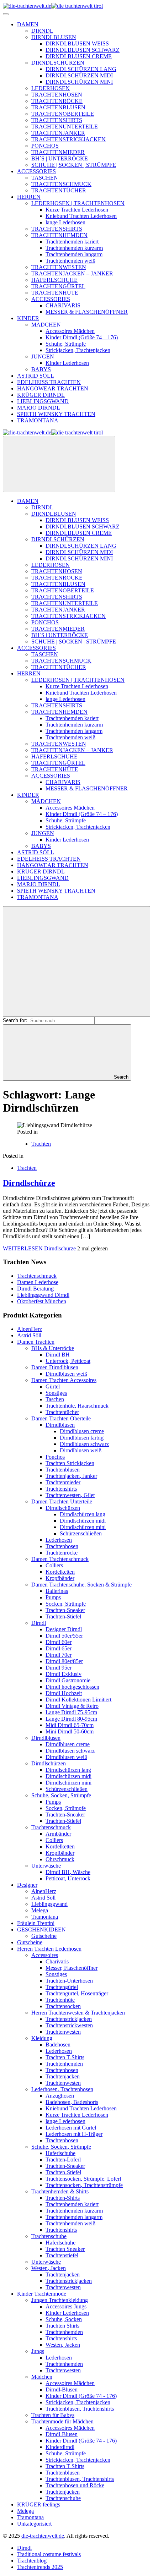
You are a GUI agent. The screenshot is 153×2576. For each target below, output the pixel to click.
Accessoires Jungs (66, 2306)
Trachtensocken (63, 2006)
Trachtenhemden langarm (74, 2217)
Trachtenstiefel (62, 2255)
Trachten (41, 1144)
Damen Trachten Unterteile (62, 1501)
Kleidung (42, 2038)
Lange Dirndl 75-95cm (71, 1712)
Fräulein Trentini (36, 1923)
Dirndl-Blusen (62, 2389)
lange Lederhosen (65, 2121)
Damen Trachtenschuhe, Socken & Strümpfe (81, 1585)
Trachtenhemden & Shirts (60, 2191)
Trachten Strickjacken (70, 1463)
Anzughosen (60, 2096)
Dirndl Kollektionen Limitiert (78, 1700)
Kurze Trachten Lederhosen (77, 2115)
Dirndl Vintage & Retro (72, 1706)
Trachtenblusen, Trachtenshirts (80, 2409)
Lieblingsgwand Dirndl (43, 1295)
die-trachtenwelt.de (43, 2536)
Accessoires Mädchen (70, 2383)
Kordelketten (60, 1572)
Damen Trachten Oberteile (61, 1418)
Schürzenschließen (81, 1533)
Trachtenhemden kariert (72, 2204)
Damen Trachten (36, 1342)
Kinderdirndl (60, 2447)
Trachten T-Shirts (65, 2057)
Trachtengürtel (62, 1987)
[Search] (76, 961)
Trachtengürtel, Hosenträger (77, 1993)
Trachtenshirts (61, 1489)
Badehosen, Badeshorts (72, 2102)
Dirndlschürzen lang (83, 1514)
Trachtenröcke (62, 1553)
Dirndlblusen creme (82, 1431)
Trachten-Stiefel (63, 1616)
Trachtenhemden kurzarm (74, 2211)
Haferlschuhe (60, 2153)
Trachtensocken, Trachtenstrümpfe (84, 2185)
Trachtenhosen (62, 1546)
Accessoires (45, 1955)
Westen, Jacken (49, 2268)
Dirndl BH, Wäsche (68, 1872)
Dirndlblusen (60, 1425)
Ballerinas (57, 1591)
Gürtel (53, 1386)
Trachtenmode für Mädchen (62, 2421)
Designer (27, 1885)
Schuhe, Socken (64, 2319)
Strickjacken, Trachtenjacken (78, 2402)
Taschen (55, 1399)
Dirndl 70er (59, 1655)
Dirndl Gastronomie (68, 1680)
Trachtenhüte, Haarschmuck (77, 1406)
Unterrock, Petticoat (68, 1361)
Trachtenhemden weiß (70, 2223)
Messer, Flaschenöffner (72, 1968)
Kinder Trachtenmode (42, 2294)
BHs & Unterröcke (53, 1348)
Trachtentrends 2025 (40, 2567)
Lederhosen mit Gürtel (71, 2128)
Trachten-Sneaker (65, 1610)
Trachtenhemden (64, 2064)
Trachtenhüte (60, 2000)
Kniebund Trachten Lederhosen (81, 2108)
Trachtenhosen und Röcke (75, 2485)
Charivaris (57, 1961)
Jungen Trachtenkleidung (60, 2300)
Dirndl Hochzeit (64, 1693)
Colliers (54, 1565)
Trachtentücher (62, 1412)
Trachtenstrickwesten (69, 2025)
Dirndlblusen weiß (66, 1374)
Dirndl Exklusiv (64, 1674)
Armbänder (58, 1834)
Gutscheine (44, 1936)
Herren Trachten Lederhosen (49, 1949)
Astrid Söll (29, 1335)
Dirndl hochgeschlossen (72, 1687)
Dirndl (39, 1623)
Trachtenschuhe (49, 2236)
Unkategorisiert (34, 2524)
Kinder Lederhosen (67, 2313)
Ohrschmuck (60, 1859)
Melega (40, 1910)
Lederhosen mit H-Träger (74, 2134)
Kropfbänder (60, 1578)
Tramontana (45, 1917)
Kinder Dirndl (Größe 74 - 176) (81, 2396)
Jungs (38, 2351)
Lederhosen (59, 1540)
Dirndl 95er (59, 1668)
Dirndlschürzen (63, 1508)
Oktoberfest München (42, 1301)
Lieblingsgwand (49, 1904)
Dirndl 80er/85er (64, 1661)
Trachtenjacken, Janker (71, 1476)
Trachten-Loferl (63, 2160)
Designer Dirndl (64, 1629)
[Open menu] (6, 14)
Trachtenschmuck (37, 1276)
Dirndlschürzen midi (83, 1521)
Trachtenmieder (63, 1482)
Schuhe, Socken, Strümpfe (61, 1795)
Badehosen (58, 2045)
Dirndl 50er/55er (64, 1636)
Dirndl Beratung (35, 1289)
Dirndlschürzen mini (83, 1527)
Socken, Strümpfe (66, 1604)
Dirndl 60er (59, 1642)
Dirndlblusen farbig (82, 1438)
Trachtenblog (32, 2561)
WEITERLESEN (39, 1248)
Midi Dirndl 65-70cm (70, 1725)
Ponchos (55, 1457)
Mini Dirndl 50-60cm (70, 1731)
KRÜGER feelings (39, 2504)
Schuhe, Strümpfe (66, 2453)
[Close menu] (59, 464)
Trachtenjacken (63, 2076)
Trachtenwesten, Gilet (70, 1495)
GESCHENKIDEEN (41, 1930)
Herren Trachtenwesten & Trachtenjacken (78, 2013)
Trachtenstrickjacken (69, 2019)
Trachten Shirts (62, 2326)
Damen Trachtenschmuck (60, 1559)
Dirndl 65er (59, 1648)
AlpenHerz (30, 1329)
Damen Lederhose (38, 1282)
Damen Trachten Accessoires (64, 1380)
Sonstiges (56, 1393)
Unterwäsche (46, 1866)
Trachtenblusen (63, 1470)
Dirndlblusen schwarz (84, 1444)
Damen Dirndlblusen (55, 1367)
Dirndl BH (58, 1355)
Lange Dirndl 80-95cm (71, 1719)
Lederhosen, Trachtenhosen (62, 2089)
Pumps (53, 1597)
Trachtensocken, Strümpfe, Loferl (83, 2179)
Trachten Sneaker (65, 2249)
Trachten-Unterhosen (69, 1981)
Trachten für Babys (53, 2415)
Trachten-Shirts (63, 2198)
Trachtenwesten (63, 2032)
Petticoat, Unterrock (68, 1878)
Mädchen (42, 2377)
